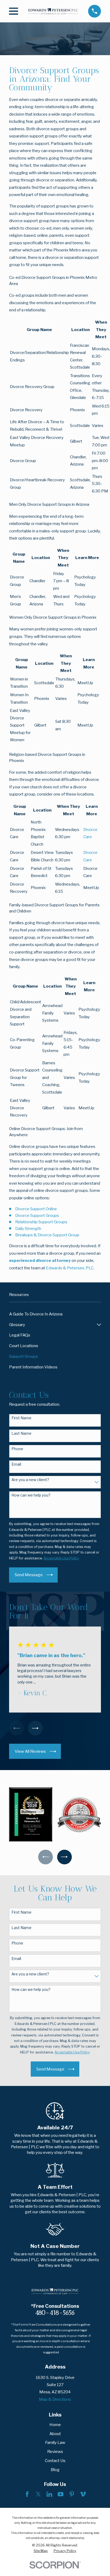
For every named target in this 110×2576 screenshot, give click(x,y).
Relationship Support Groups (41, 1222)
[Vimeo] (83, 2494)
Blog (55, 2470)
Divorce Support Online (36, 1209)
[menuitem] (55, 1314)
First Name (21, 1418)
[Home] (53, 11)
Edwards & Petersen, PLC (70, 1268)
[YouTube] (60, 2494)
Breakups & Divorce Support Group (47, 1235)
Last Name (21, 1433)
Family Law (55, 2442)
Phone (17, 1449)
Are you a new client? (30, 1480)
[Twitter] (38, 2494)
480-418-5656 (55, 2313)
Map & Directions (55, 2399)
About (55, 2434)
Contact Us (55, 2461)
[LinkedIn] (49, 2494)
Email (16, 1464)
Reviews (55, 2451)
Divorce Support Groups (37, 1215)
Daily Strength (28, 1228)
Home (55, 2425)
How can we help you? (31, 1495)
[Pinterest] (72, 2494)
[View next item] (35, 1728)
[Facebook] (27, 2494)
